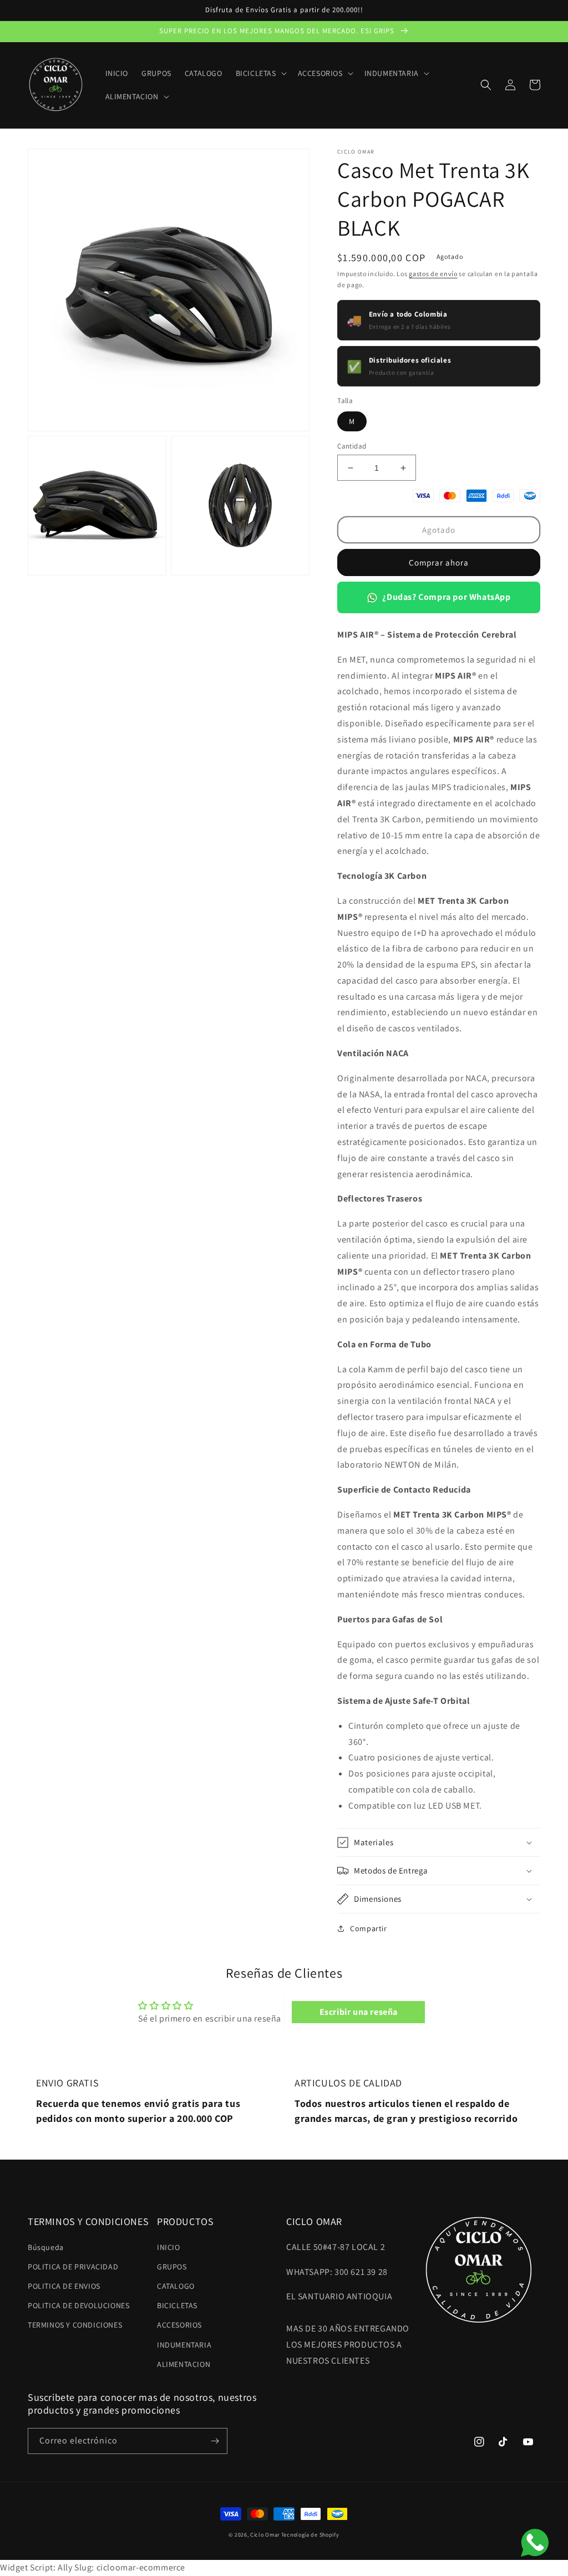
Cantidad (352, 446)
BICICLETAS (177, 2305)
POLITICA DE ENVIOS (64, 2286)
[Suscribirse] (215, 2441)
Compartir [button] (368, 1928)
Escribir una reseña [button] (359, 2012)
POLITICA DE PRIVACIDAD (73, 2267)
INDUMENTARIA (184, 2345)
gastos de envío (433, 274)
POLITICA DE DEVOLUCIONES (78, 2305)
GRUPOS (172, 2267)
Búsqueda (46, 2247)
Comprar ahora (439, 562)
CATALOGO (176, 2286)
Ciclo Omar (265, 2535)
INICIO (169, 2247)
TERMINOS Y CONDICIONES (75, 2325)
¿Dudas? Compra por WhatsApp (446, 597)
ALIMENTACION (184, 2364)
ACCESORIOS (179, 2325)
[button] (260, 73)
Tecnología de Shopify (310, 2535)
